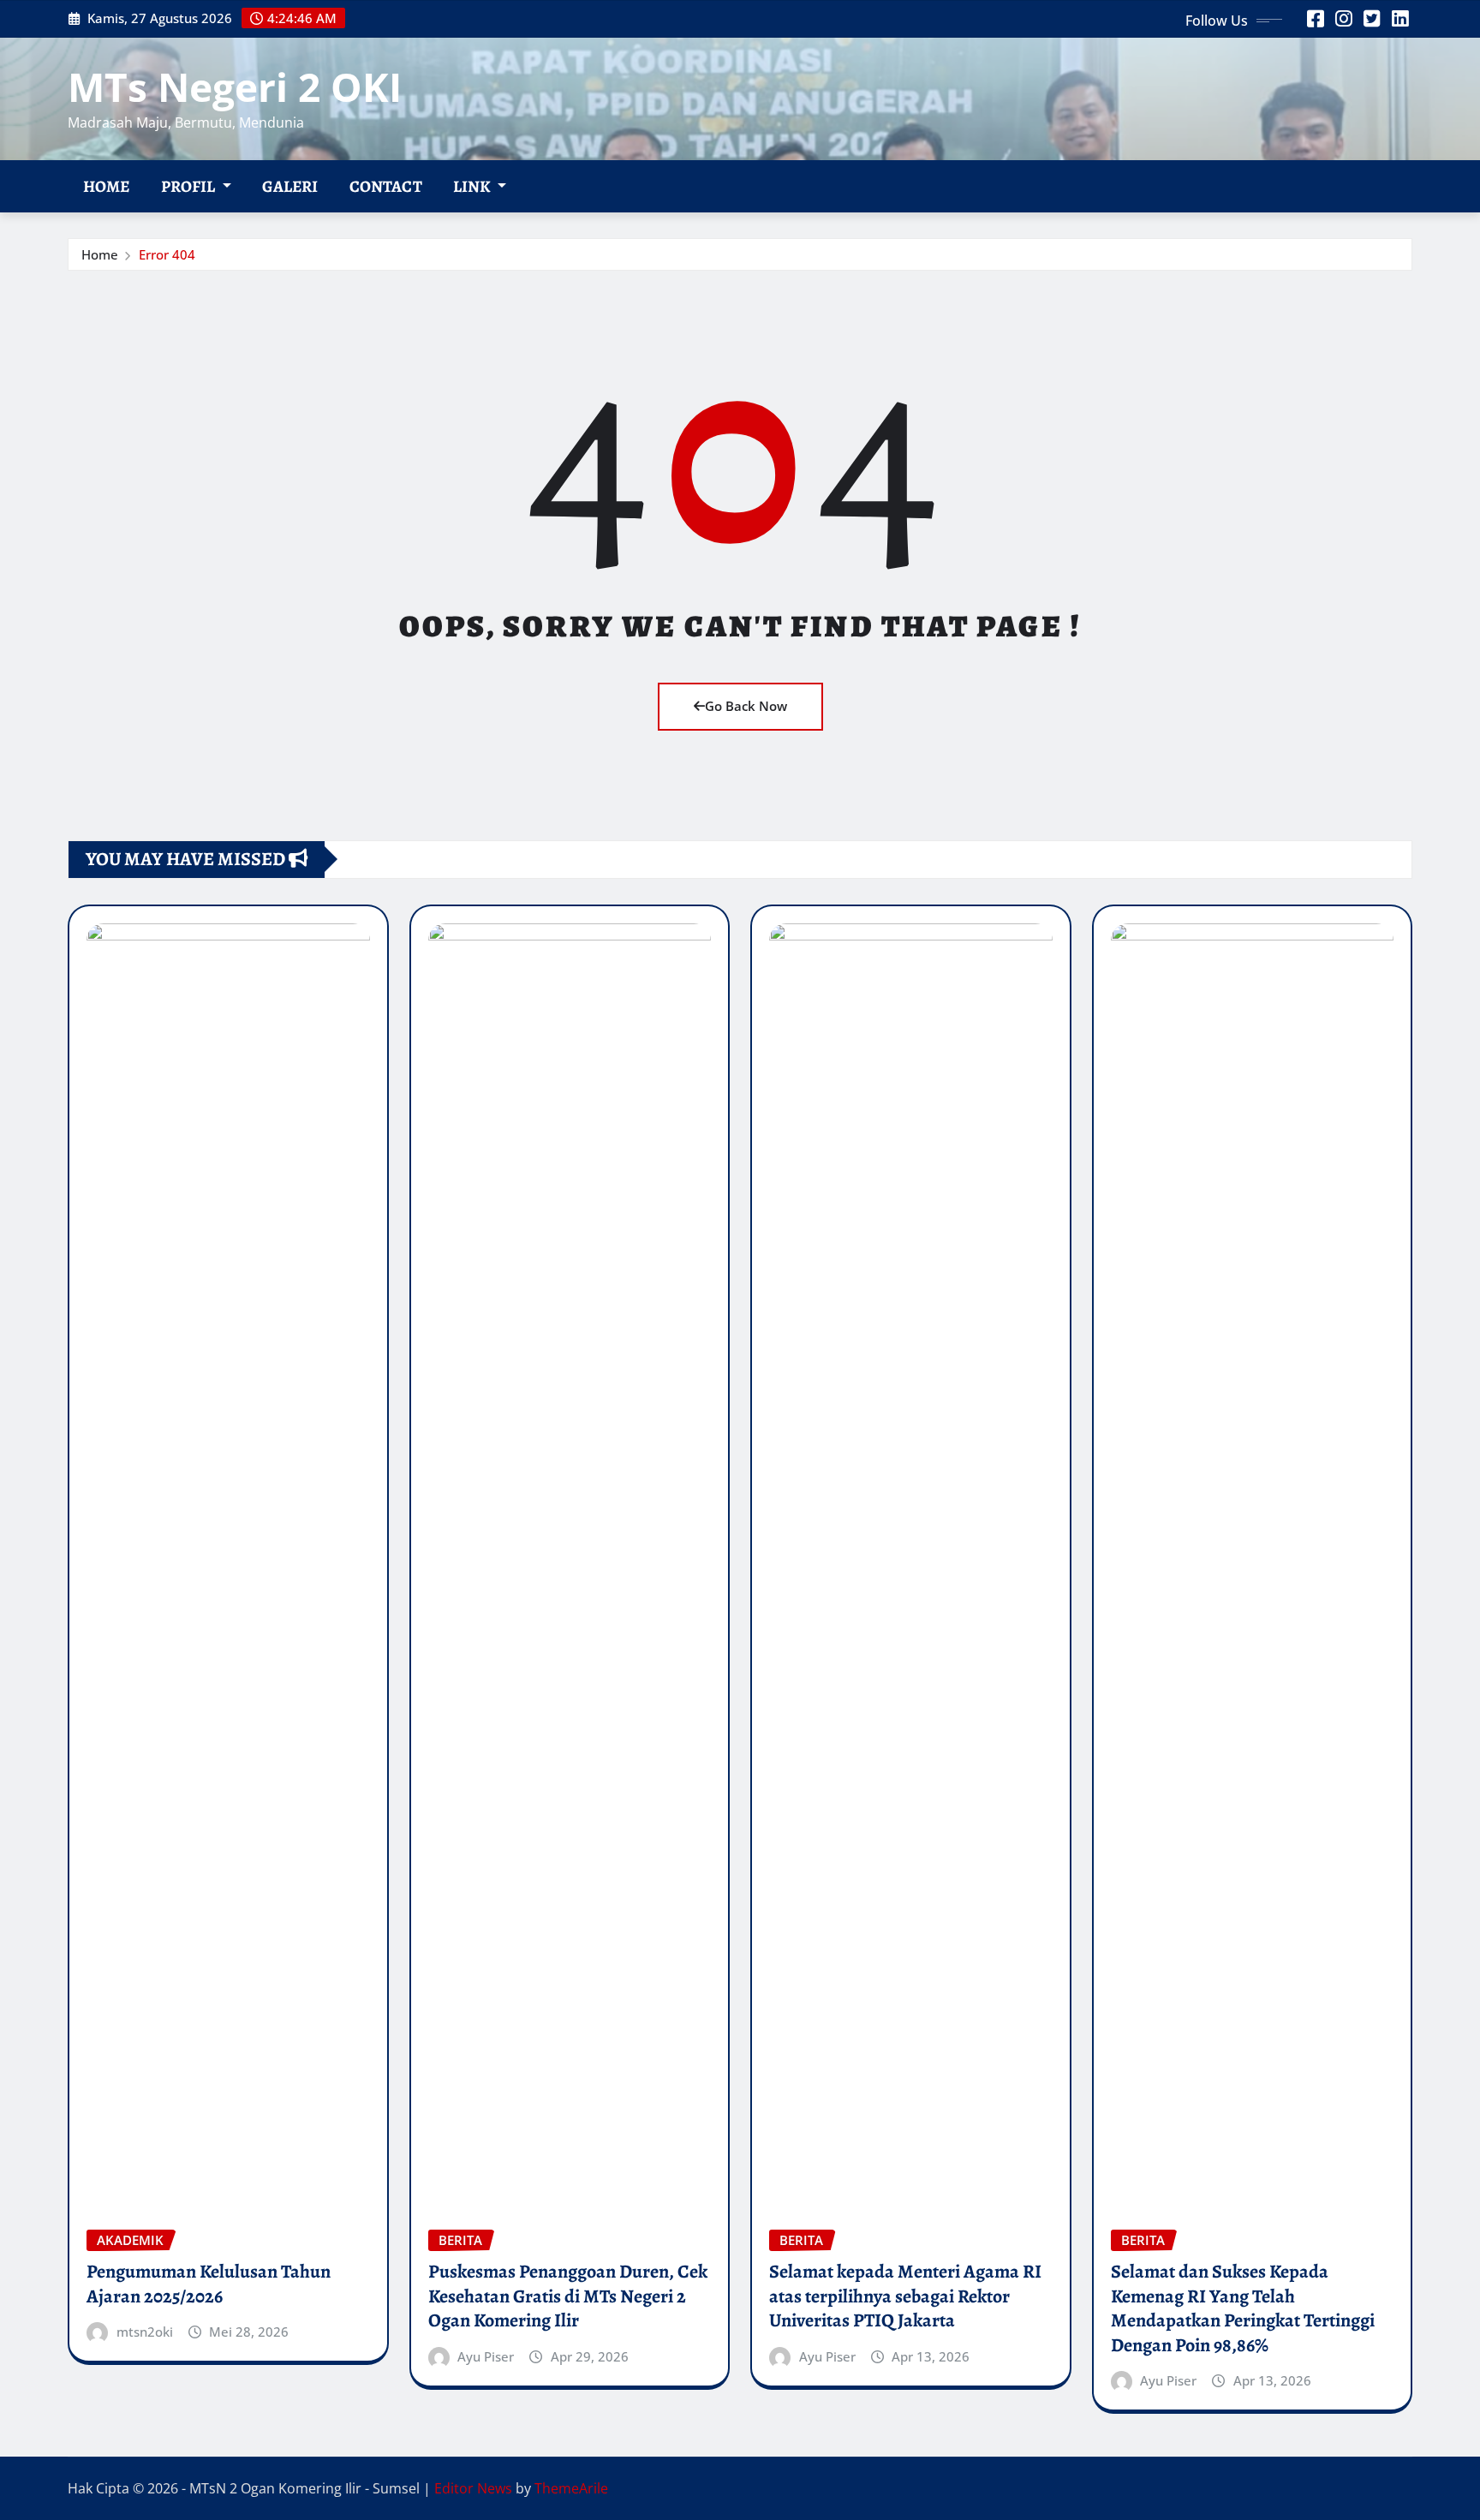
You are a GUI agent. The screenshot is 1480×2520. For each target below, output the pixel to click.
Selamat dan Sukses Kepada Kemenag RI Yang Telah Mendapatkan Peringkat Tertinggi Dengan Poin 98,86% (1243, 2308)
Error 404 (167, 254)
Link (474, 186)
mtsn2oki (145, 2332)
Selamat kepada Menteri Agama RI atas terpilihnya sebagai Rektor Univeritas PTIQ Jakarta (905, 2296)
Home (107, 186)
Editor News (473, 2488)
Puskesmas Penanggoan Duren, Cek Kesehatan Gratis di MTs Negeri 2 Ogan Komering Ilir (568, 2296)
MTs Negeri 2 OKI (235, 87)
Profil (190, 186)
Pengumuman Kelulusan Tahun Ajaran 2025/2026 (209, 2284)
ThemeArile (571, 2488)
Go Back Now (746, 706)
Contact (386, 186)
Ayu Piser (486, 2356)
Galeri (290, 186)
